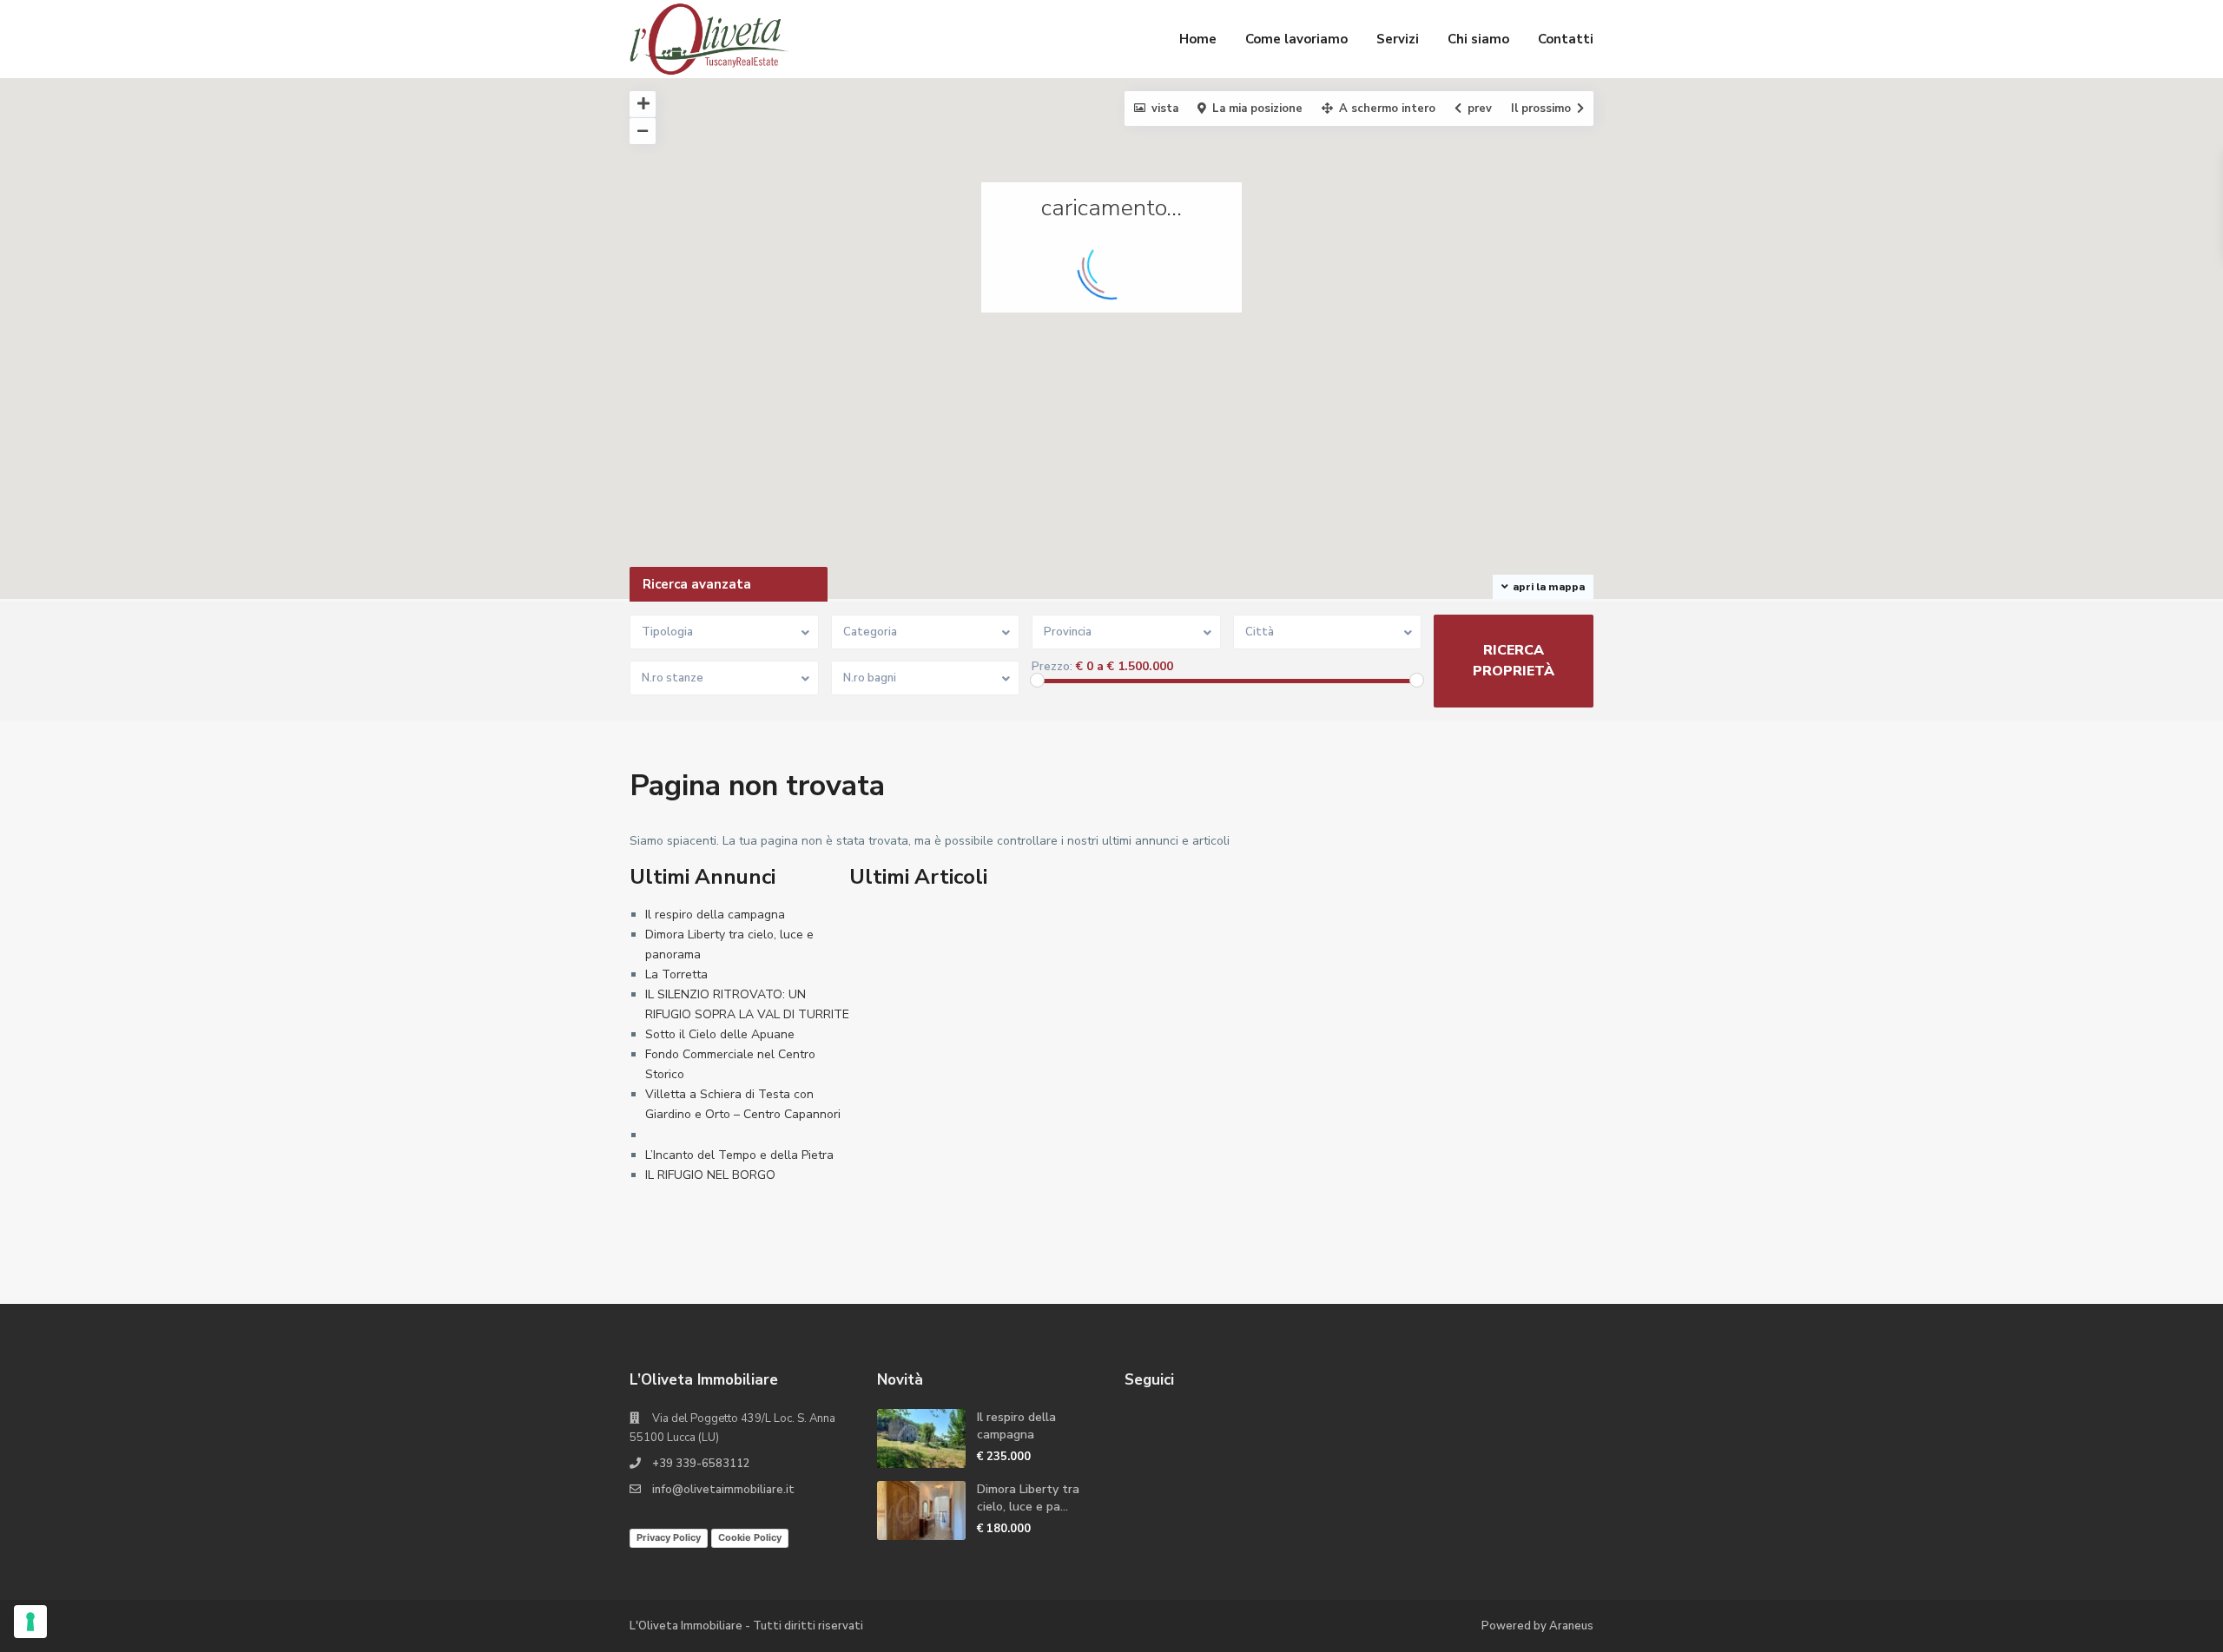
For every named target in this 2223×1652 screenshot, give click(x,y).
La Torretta (676, 974)
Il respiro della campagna (715, 915)
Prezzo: (1052, 667)
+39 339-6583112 (701, 1464)
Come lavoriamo (1296, 39)
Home (1198, 39)
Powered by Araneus (1537, 1626)
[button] (1750, 559)
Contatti (1566, 39)
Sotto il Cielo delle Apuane (720, 1034)
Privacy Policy (669, 1537)
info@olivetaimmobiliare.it (723, 1490)
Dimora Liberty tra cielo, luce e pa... (1028, 1498)
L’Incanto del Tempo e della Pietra (739, 1155)
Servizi (1398, 39)
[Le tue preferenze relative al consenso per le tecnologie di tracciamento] (30, 1622)
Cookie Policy (750, 1537)
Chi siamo (1478, 39)
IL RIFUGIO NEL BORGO (710, 1175)
